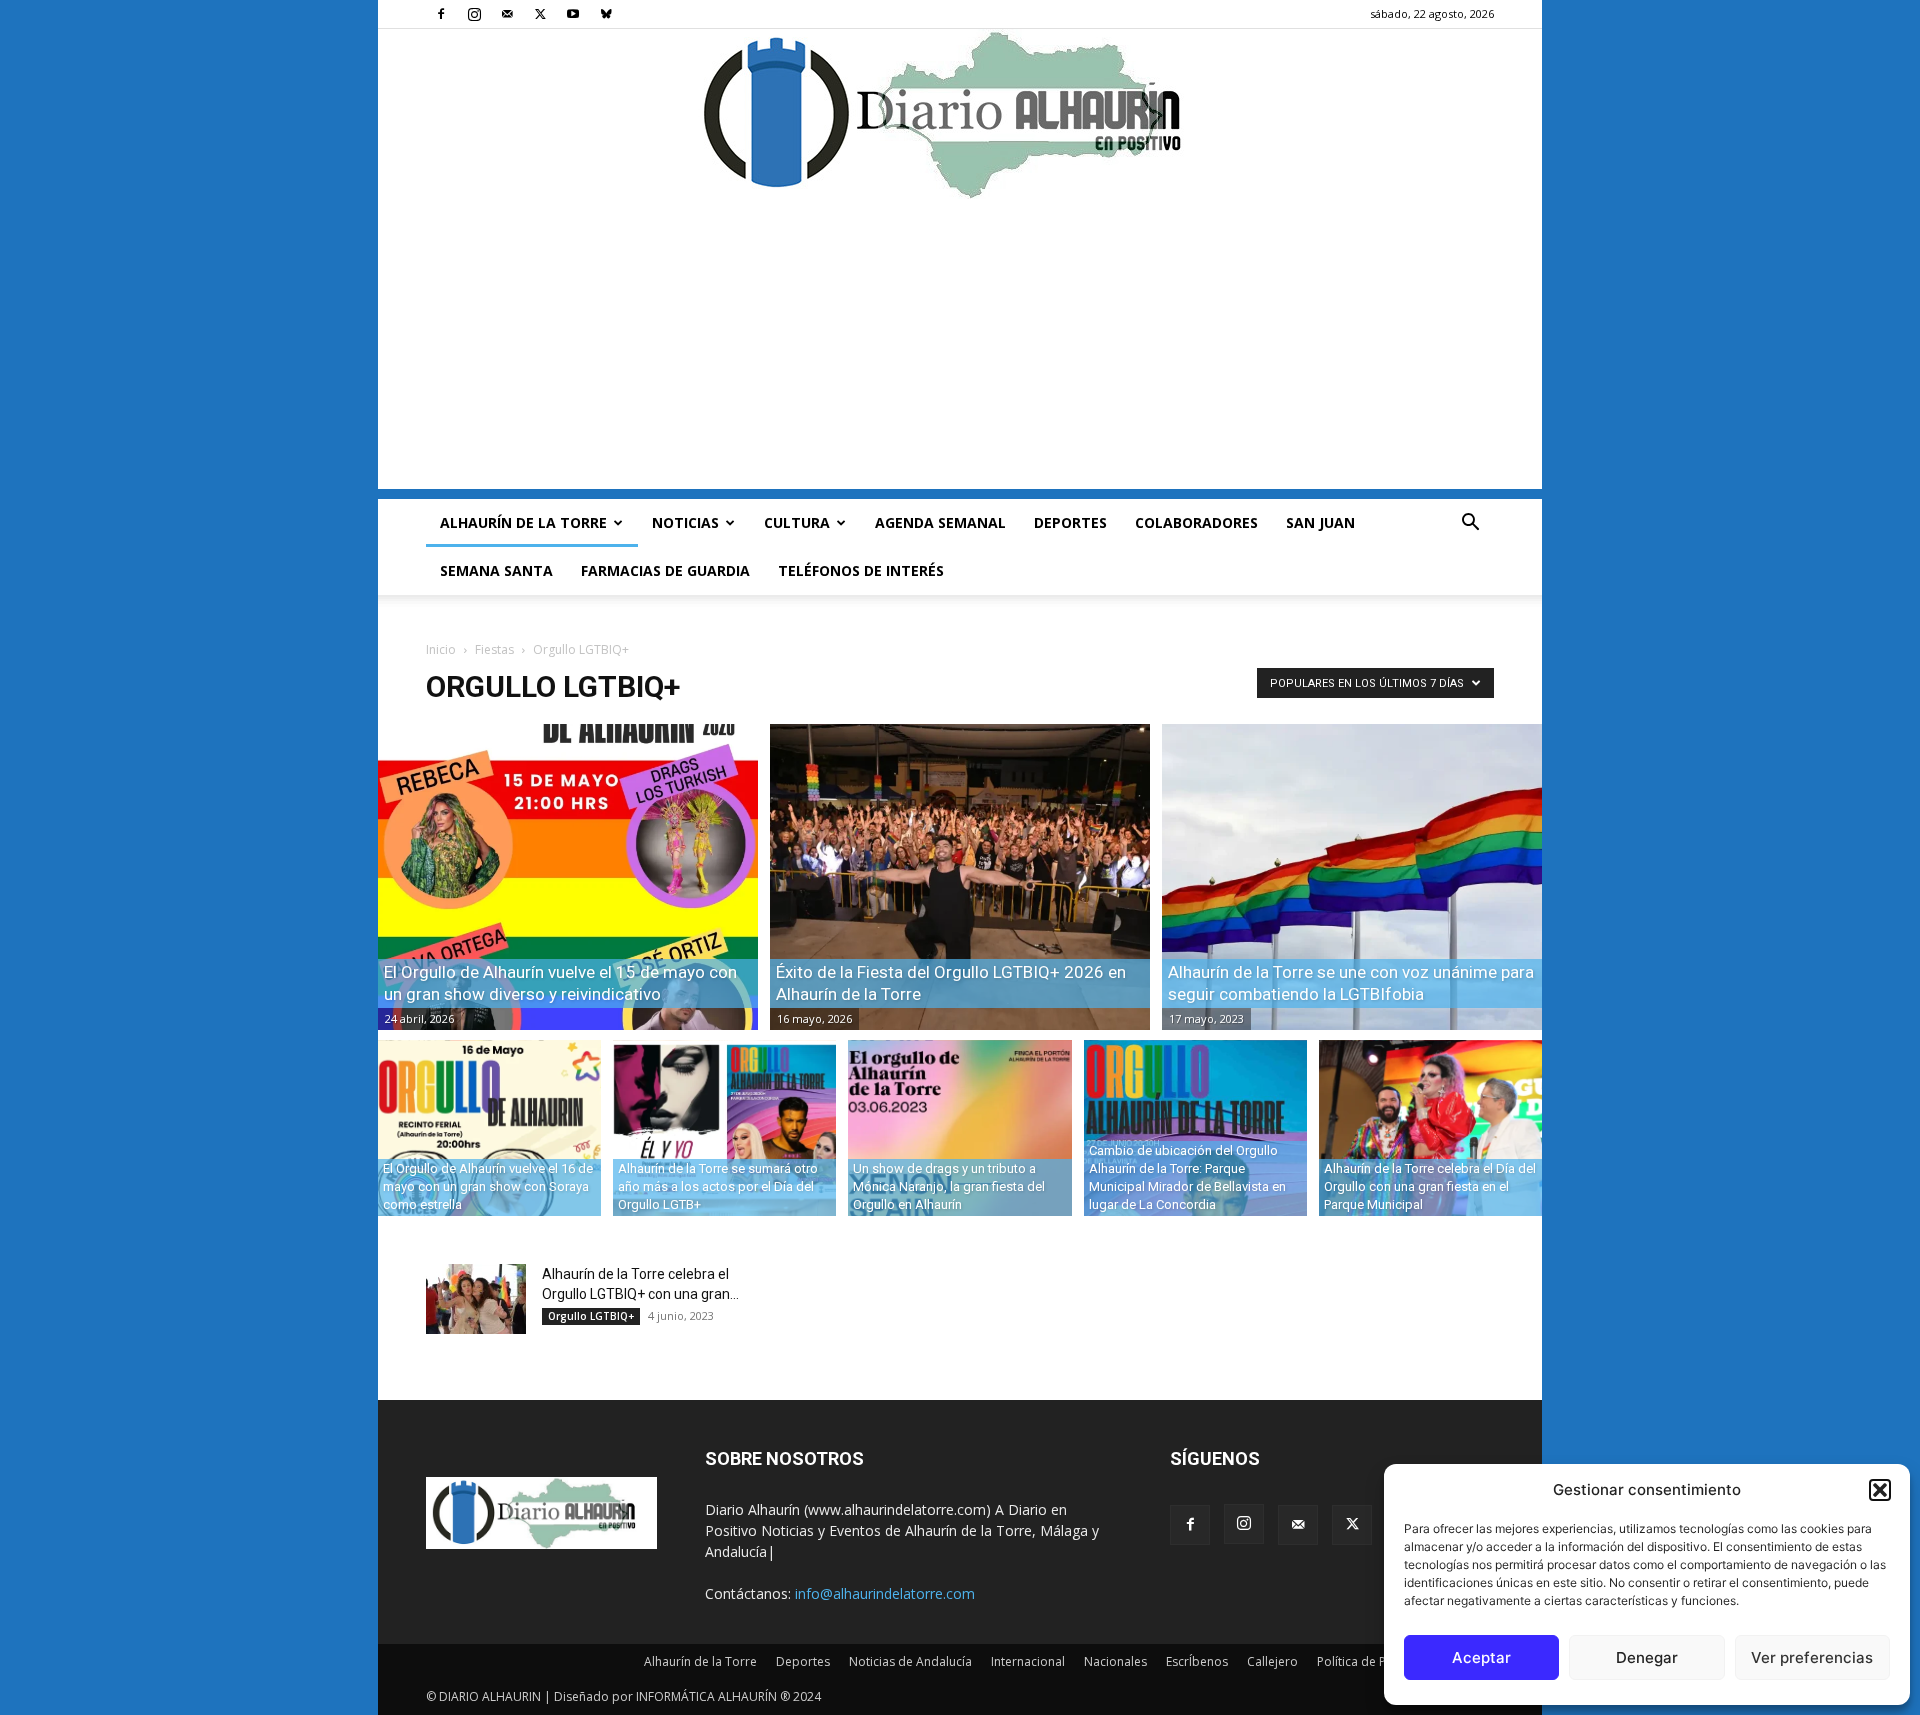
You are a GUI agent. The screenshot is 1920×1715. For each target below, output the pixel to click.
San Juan (1320, 522)
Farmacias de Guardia (665, 570)
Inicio (441, 649)
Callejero (1272, 1661)
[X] (540, 14)
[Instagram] (474, 14)
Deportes (1070, 522)
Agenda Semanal (940, 522)
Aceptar (1481, 1657)
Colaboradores (1196, 522)
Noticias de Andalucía (910, 1661)
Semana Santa (496, 570)
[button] (1880, 1490)
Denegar (1647, 1657)
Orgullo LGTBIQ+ (591, 1316)
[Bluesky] (606, 14)
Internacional (1028, 1661)
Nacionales (1115, 1661)
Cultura (797, 522)
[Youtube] (573, 14)
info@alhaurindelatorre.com (885, 1593)
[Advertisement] (960, 349)
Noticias (685, 522)
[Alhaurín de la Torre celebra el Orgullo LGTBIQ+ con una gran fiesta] (476, 1299)
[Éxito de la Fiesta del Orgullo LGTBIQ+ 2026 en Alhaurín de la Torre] (960, 877)
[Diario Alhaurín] (960, 114)
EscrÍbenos (1197, 1661)
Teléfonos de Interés (861, 570)
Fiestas (494, 649)
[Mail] (507, 14)
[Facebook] (441, 14)
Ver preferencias (1812, 1657)
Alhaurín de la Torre (523, 522)
